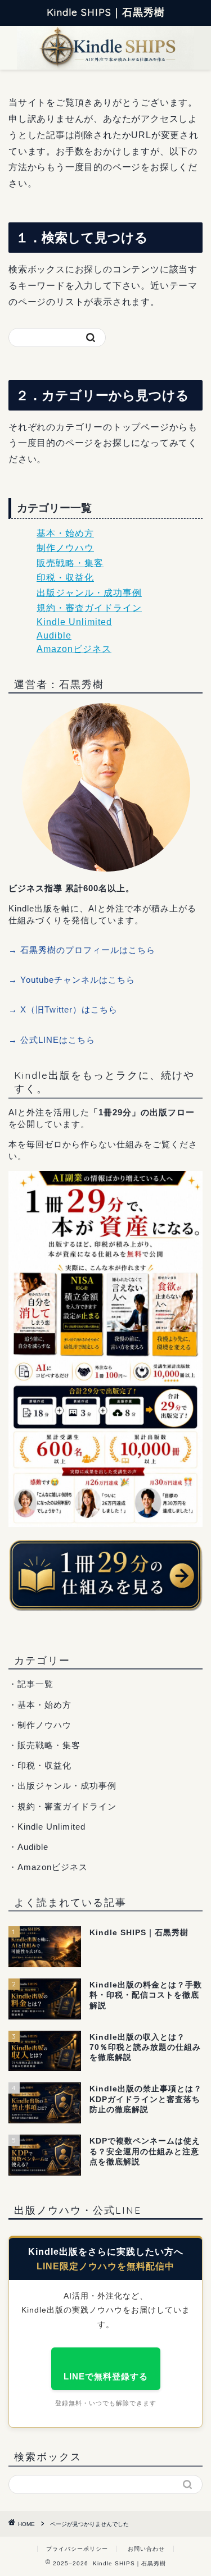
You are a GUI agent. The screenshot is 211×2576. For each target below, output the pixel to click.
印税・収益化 (65, 578)
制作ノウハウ (65, 548)
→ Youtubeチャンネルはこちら (72, 980)
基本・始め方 (65, 533)
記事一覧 (35, 1684)
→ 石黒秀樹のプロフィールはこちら (82, 950)
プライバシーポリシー (77, 2549)
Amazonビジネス (74, 649)
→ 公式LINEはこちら (52, 1040)
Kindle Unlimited (74, 622)
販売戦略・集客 (70, 563)
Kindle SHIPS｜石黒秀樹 (106, 12)
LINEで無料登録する (106, 2376)
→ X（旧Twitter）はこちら (63, 1009)
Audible (54, 635)
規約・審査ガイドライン (89, 608)
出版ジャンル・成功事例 (89, 593)
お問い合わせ (146, 2549)
